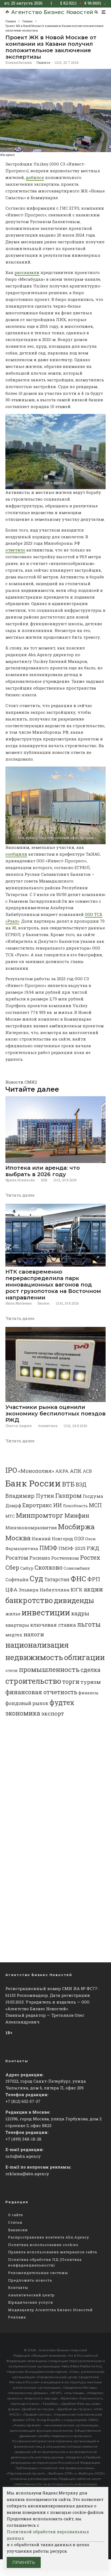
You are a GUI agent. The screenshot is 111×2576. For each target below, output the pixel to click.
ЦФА (11, 1590)
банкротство (29, 1600)
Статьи (15, 2222)
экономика (23, 1713)
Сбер (12, 1567)
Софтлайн (17, 1579)
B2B (44, 1180)
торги (71, 1681)
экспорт (53, 1713)
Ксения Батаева (19, 62)
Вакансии (18, 2230)
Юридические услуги (31, 2302)
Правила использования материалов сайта (53, 2252)
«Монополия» (36, 1471)
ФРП (94, 1579)
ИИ (57, 1505)
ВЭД (81, 1484)
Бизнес (44, 1303)
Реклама (17, 2317)
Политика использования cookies (43, 2245)
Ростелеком (65, 1558)
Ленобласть (75, 1506)
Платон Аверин (19, 1426)
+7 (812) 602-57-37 (23, 2101)
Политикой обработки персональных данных (48, 2535)
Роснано (40, 1558)
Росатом (17, 1558)
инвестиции (46, 1612)
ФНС (78, 1578)
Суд (36, 1578)
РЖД (93, 1548)
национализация (37, 1645)
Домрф (13, 1505)
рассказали (27, 272)
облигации (84, 1657)
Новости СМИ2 (21, 1082)
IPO (11, 1470)
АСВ (87, 1471)
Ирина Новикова (20, 1180)
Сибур (27, 1568)
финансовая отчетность (41, 1692)
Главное (43, 62)
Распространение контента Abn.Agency (49, 2237)
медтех (14, 1635)
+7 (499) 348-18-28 (23, 2139)
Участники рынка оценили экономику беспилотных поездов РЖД (55, 1414)
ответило (15, 550)
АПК (76, 1471)
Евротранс (37, 1505)
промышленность (49, 1669)
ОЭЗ (79, 1538)
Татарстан (57, 1579)
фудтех (62, 1702)
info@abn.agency (23, 2156)
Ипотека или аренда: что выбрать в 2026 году (43, 1171)
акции (93, 1589)
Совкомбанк (77, 1568)
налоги (34, 1634)
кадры (80, 1613)
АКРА (62, 1471)
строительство (33, 1681)
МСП (95, 1505)
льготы (89, 1624)
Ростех (90, 1557)
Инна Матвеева (18, 1303)
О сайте (16, 2215)
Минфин (77, 1516)
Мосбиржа (76, 1527)
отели (12, 1670)
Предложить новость (30, 2280)
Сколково (48, 1567)
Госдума (93, 1496)
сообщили (16, 854)
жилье (13, 1614)
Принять (24, 2562)
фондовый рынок (27, 1703)
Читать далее (20, 1195)
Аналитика (48, 1426)
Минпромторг (40, 1515)
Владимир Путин (30, 1496)
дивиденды (74, 1600)
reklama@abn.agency (27, 2174)
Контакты (18, 2287)
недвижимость (34, 1657)
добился (35, 177)
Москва (18, 1538)
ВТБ (68, 1484)
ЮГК (77, 1589)
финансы (89, 1693)
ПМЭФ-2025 (72, 1548)
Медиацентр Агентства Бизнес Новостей (50, 2310)
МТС (10, 1516)
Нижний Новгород (52, 1539)
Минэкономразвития (31, 1528)
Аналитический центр (31, 2295)
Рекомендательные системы (38, 2273)
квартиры (17, 1625)
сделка (91, 1670)
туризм (91, 1682)
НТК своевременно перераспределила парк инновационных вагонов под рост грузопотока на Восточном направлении (53, 1285)
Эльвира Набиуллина (44, 1590)
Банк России (33, 1483)
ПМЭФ (48, 1548)
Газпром (68, 1495)
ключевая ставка (53, 1625)
